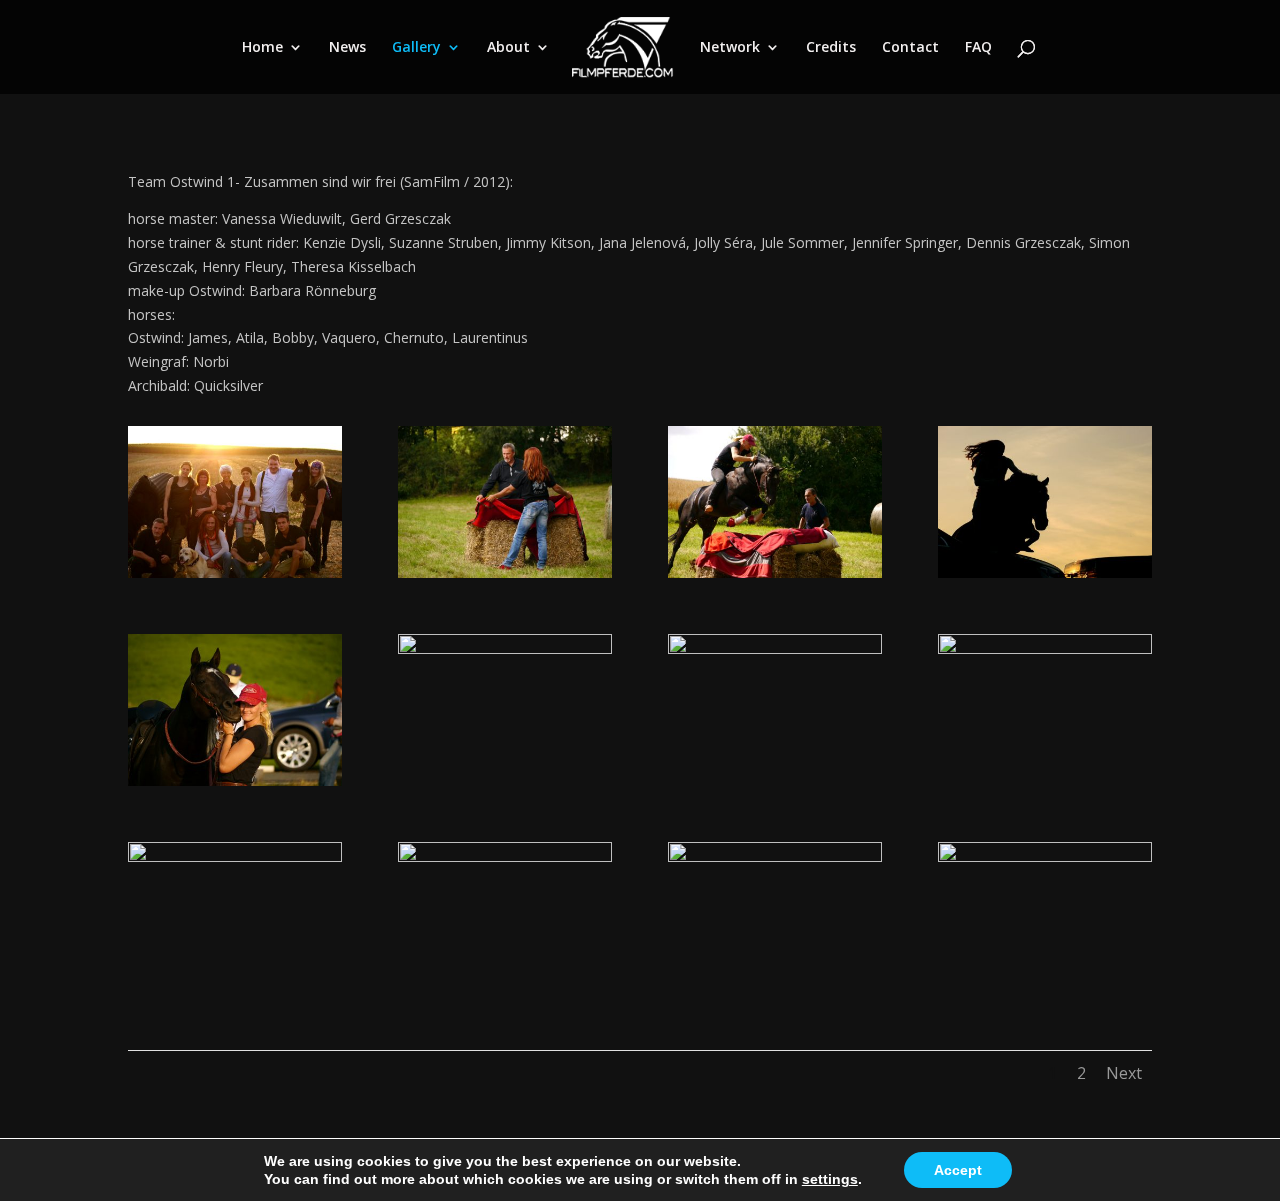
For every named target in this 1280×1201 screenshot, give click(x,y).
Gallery (416, 48)
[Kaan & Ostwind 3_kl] (505, 856)
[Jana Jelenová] (235, 780)
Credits (831, 48)
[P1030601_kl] (1045, 856)
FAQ (978, 48)
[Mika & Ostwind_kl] (775, 856)
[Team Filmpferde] (235, 572)
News (347, 48)
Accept (958, 1170)
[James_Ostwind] (1045, 648)
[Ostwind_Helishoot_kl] (505, 648)
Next (1124, 1073)
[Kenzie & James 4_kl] (235, 856)
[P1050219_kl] (505, 572)
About (508, 48)
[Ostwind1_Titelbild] (1045, 572)
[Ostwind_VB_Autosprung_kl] (775, 572)
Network (730, 48)
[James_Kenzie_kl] (775, 648)
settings (830, 1179)
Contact (910, 48)
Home (262, 48)
